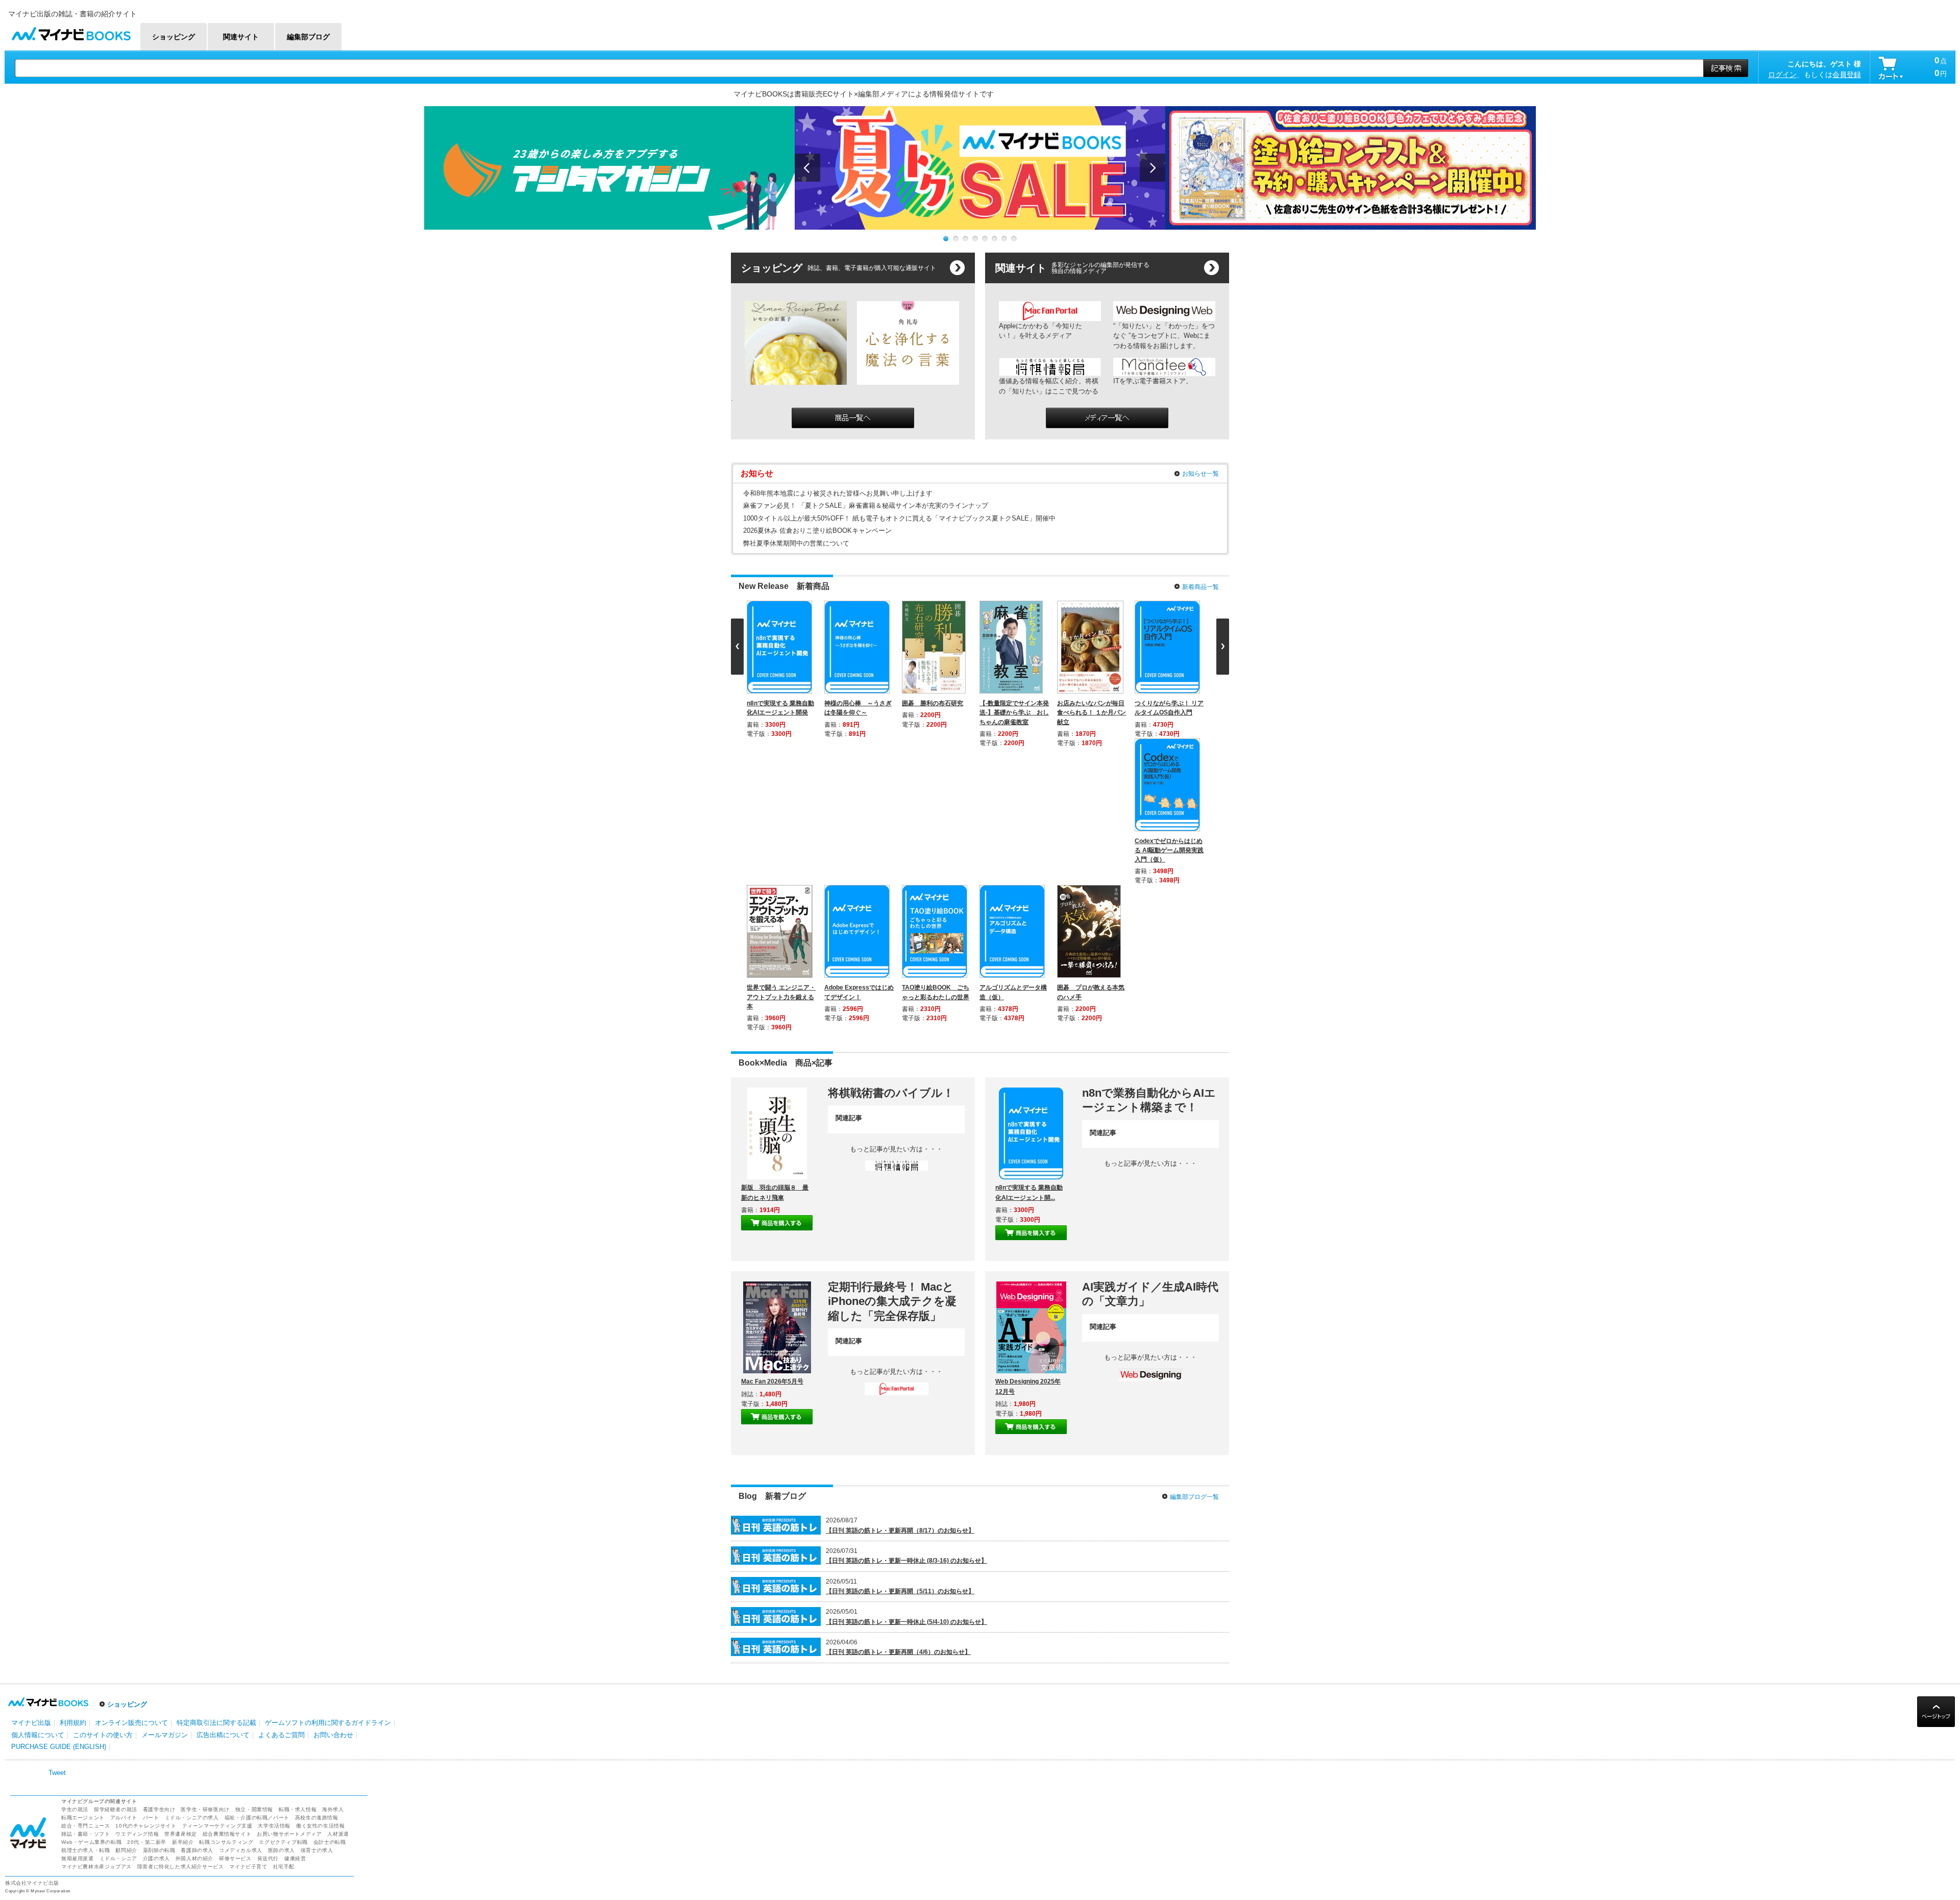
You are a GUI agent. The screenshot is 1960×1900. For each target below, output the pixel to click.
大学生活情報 (274, 1541)
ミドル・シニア (118, 1574)
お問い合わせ (333, 1451)
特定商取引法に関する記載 (216, 1438)
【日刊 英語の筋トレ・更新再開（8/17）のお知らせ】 (900, 1246)
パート (151, 1533)
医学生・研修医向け (205, 1525)
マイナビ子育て (248, 1582)
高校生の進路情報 (317, 1533)
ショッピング (127, 1420)
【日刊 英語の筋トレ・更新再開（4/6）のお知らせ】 (898, 1368)
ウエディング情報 (137, 1550)
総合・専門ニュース (85, 1541)
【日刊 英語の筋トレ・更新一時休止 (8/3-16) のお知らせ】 (906, 1276)
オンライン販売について (131, 1438)
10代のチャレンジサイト (146, 1541)
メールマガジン (165, 1451)
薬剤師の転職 (159, 1566)
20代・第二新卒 (147, 1558)
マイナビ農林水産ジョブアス (96, 1582)
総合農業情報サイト (227, 1550)
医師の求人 (281, 1566)
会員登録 (1847, 75)
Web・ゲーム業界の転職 (91, 1558)
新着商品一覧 (1200, 587)
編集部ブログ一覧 (1194, 1213)
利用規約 (73, 1438)
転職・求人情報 (298, 1525)
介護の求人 (156, 1574)
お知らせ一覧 (1200, 474)
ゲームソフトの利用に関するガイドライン (328, 1438)
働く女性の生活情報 (320, 1541)
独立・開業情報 (254, 1525)
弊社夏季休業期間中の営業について (796, 543)
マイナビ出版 (31, 1438)
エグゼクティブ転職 (283, 1558)
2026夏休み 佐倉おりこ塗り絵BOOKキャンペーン (817, 530)
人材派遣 (338, 1550)
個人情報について (38, 1451)
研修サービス (235, 1574)
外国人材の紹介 (194, 1574)
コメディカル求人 (241, 1566)
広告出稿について (223, 1451)
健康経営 (295, 1574)
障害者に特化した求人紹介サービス (181, 1582)
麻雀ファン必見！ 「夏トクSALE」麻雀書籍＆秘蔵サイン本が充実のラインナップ (866, 505)
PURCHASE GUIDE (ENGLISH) (59, 1462)
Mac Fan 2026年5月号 (772, 1097)
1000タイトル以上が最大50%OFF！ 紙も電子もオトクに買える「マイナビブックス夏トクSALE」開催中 (899, 518)
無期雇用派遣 (78, 1574)
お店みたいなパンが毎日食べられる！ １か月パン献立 (1094, 712)
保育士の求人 (317, 1566)
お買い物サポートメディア (289, 1550)
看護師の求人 (197, 1566)
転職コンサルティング (226, 1558)
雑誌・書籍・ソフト (85, 1550)
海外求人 (333, 1525)
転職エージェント (83, 1533)
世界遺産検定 (181, 1550)
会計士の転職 (330, 1558)
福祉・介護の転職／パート (257, 1533)
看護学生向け (159, 1525)
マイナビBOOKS (71, 31)
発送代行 (268, 1574)
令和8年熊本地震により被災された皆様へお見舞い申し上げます (838, 493)
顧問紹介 (126, 1566)
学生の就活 (75, 1525)
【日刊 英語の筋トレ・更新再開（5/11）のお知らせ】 (900, 1307)
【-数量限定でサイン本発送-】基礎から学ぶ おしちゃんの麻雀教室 (1016, 712)
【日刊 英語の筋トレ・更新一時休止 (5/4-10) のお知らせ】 (906, 1338)
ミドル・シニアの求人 (192, 1533)
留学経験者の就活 (116, 1525)
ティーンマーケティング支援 (217, 1541)
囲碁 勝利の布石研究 (935, 703)
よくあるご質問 (281, 1451)
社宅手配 (284, 1582)
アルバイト (124, 1533)
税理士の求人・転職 (85, 1566)
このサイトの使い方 (103, 1451)
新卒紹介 (183, 1558)
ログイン (1782, 75)
